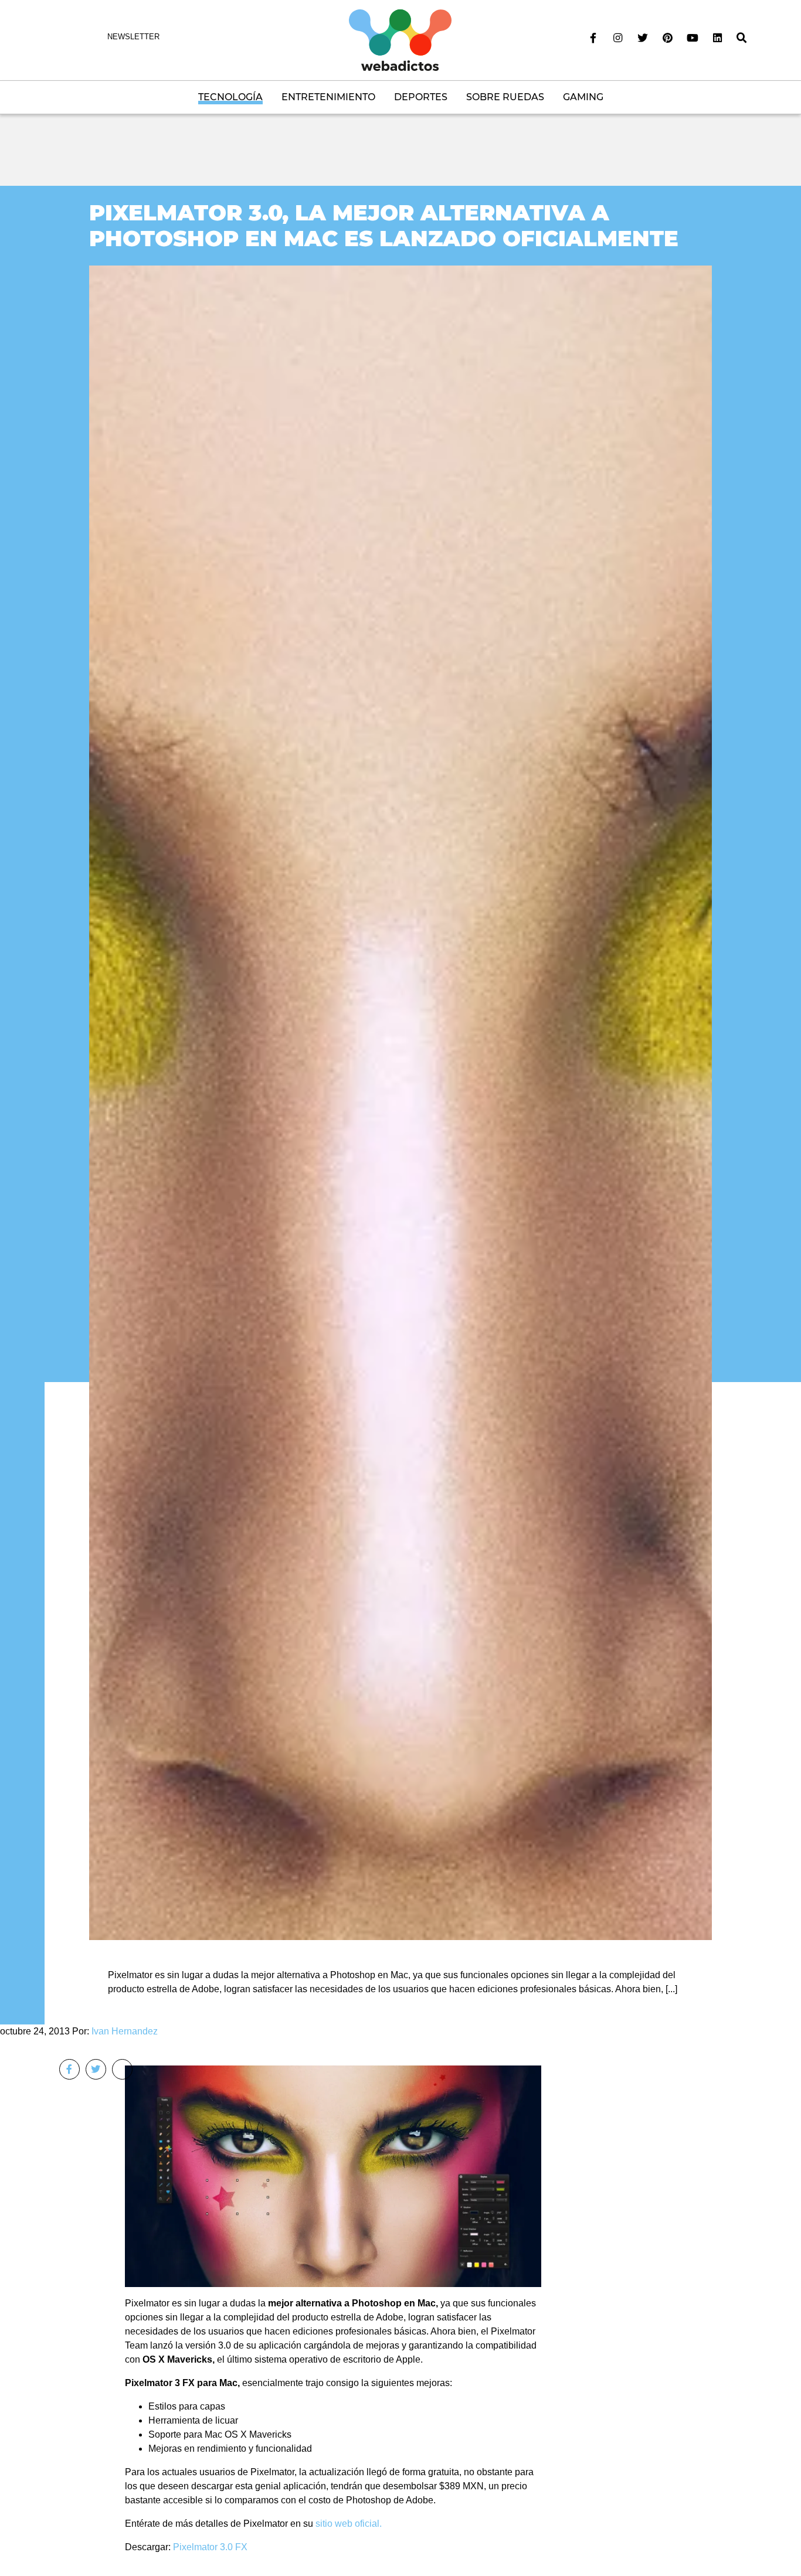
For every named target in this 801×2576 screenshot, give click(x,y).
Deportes (421, 97)
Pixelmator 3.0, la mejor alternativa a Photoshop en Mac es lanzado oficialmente (384, 225)
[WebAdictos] (400, 40)
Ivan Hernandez (125, 2031)
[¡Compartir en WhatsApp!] (122, 2069)
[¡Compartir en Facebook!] (69, 2069)
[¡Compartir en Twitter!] (96, 2069)
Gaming (583, 97)
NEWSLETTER (133, 37)
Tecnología (230, 97)
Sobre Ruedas (505, 97)
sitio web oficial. (349, 2524)
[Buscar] (742, 38)
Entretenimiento (328, 97)
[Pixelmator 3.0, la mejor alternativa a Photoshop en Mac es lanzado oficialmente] (400, 1102)
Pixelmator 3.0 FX (210, 2547)
